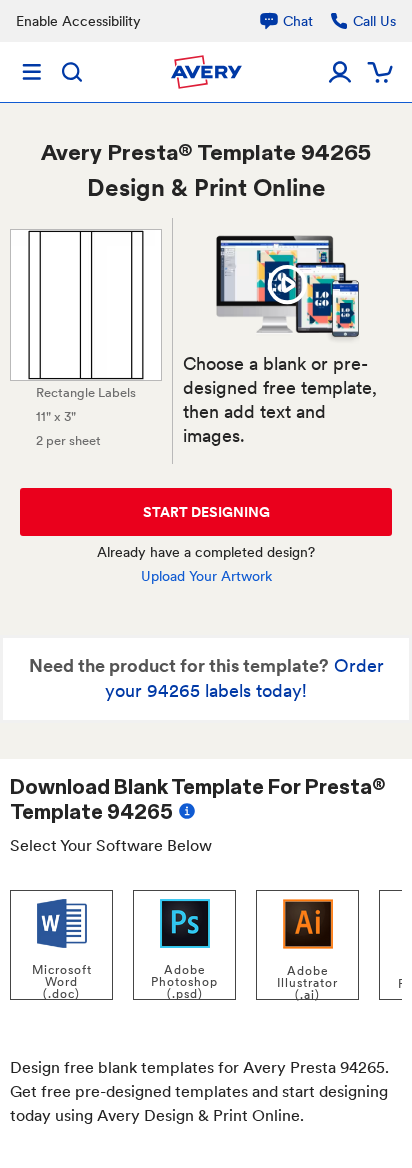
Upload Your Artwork (206, 576)
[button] (287, 285)
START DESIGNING (206, 512)
